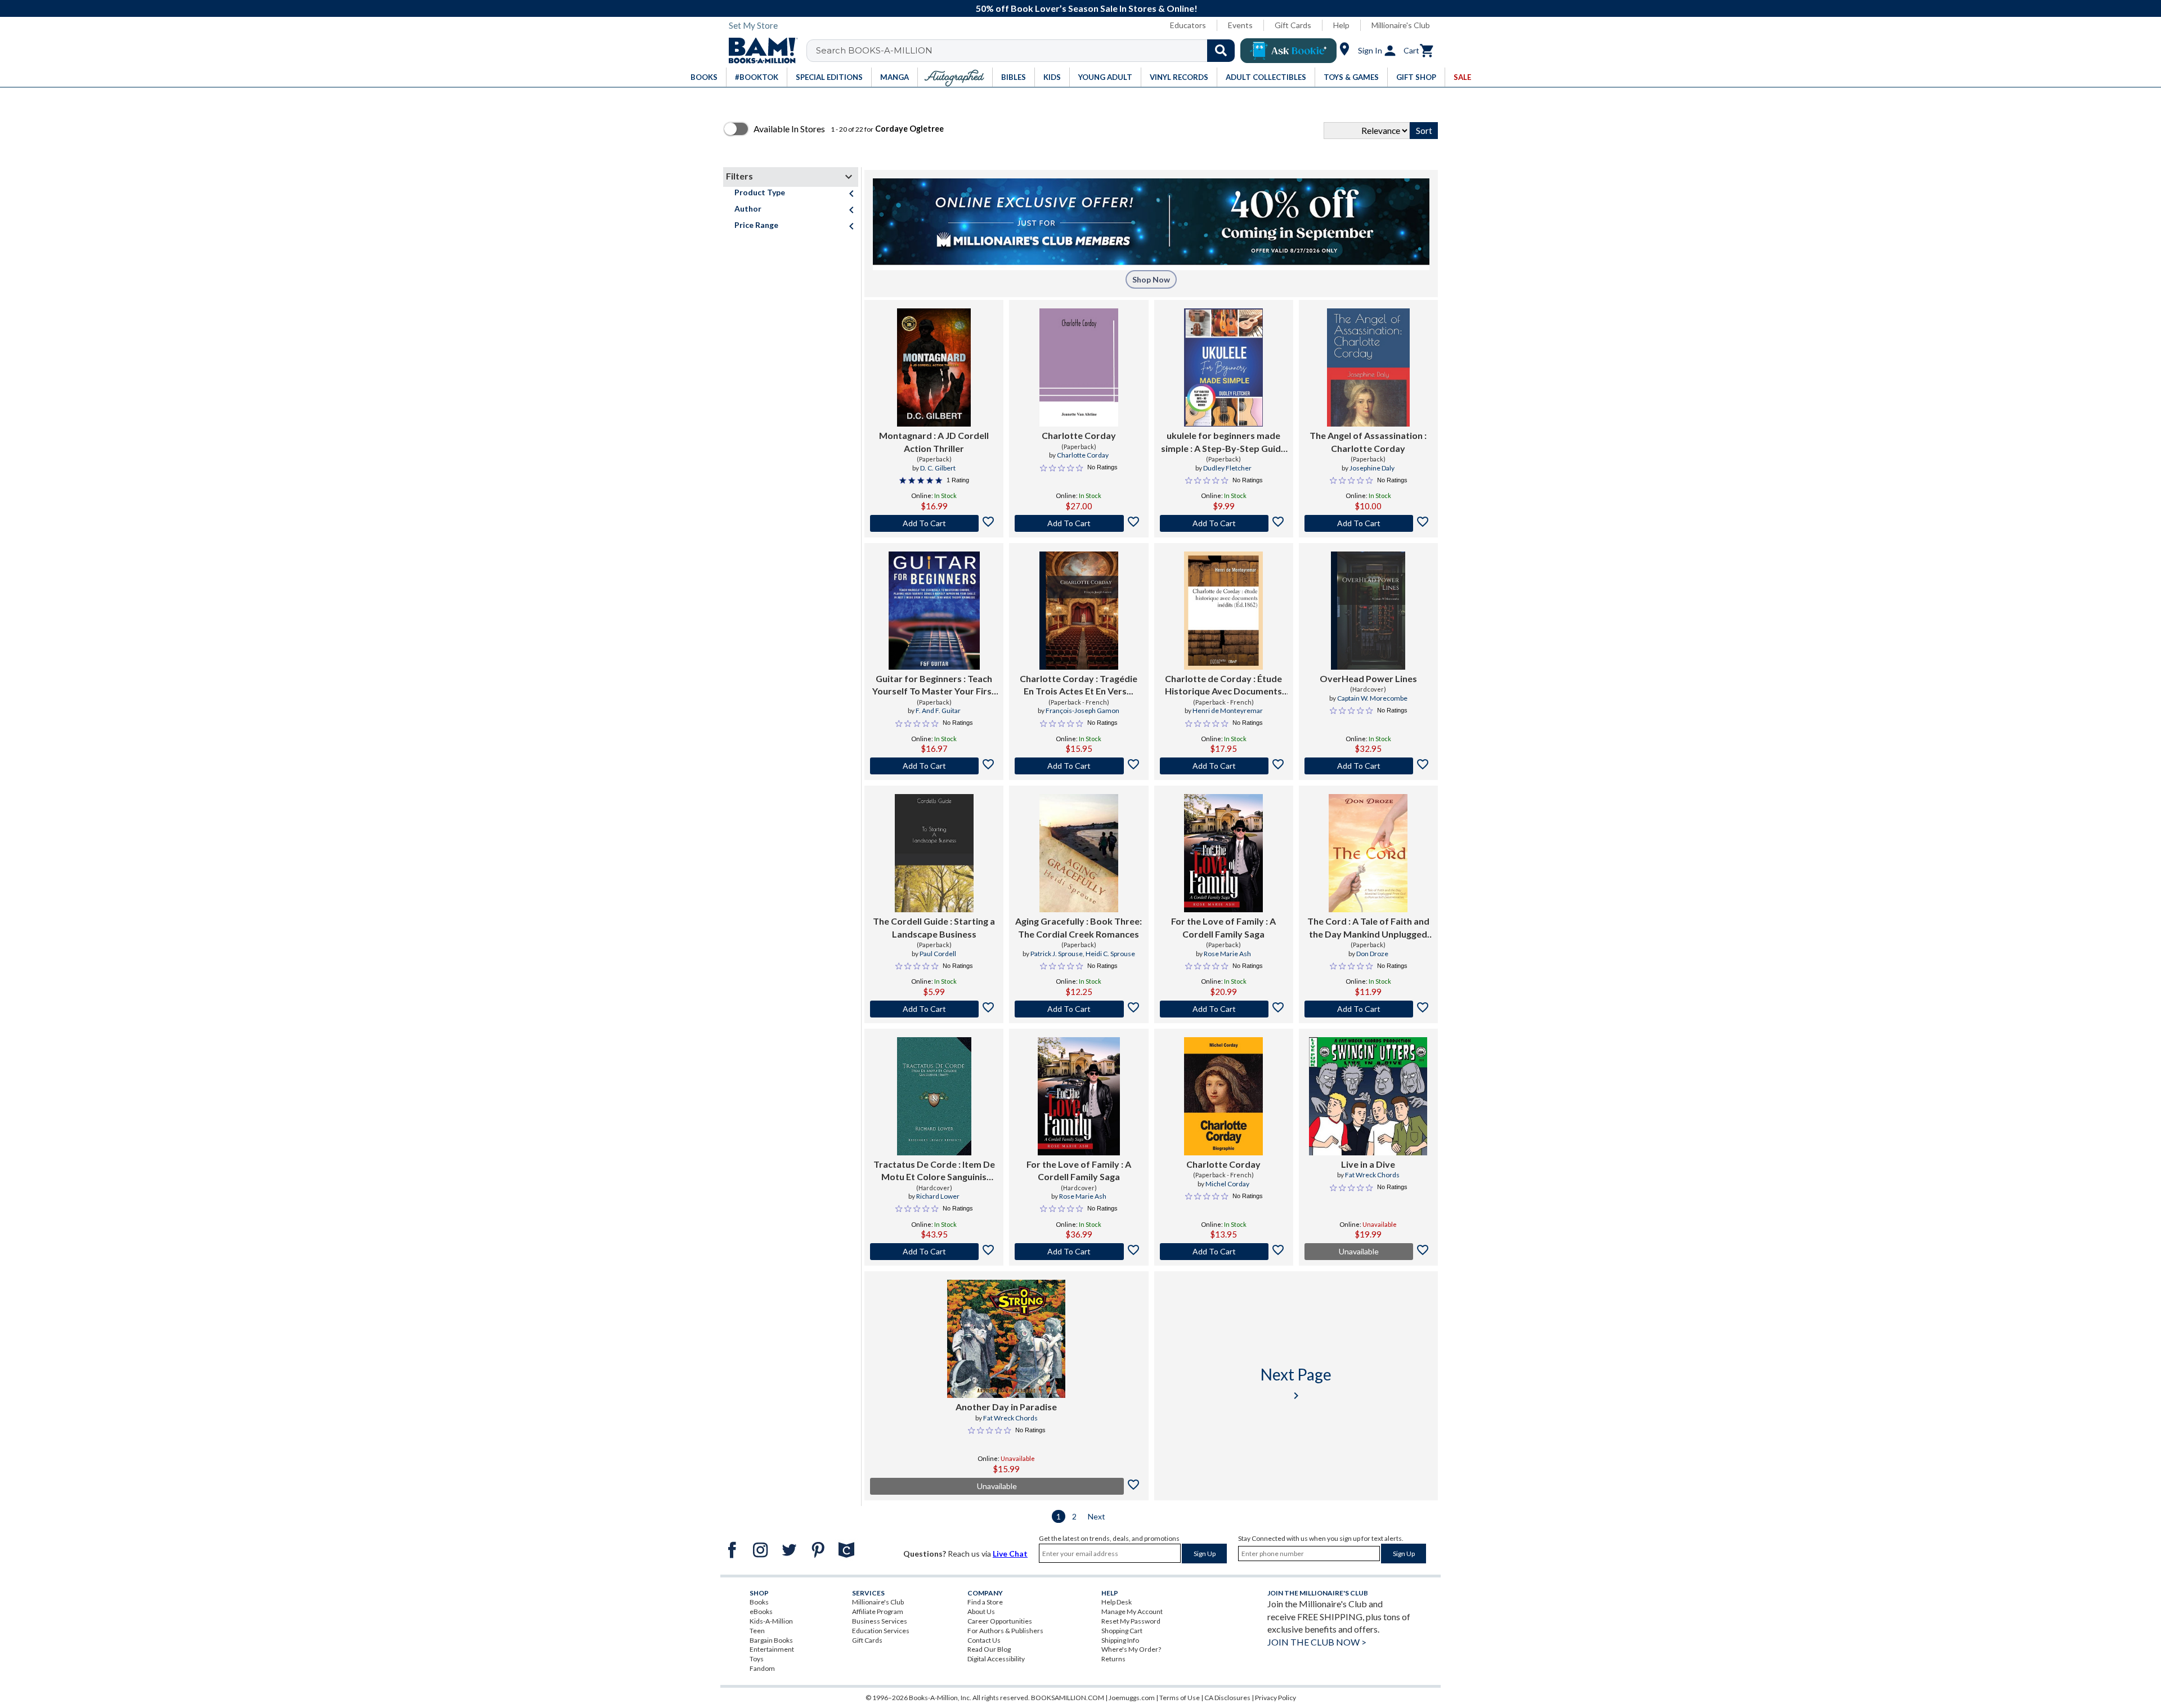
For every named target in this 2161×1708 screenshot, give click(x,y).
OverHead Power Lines (1368, 678)
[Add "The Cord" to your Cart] (1368, 1009)
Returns (1113, 1659)
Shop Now (1151, 279)
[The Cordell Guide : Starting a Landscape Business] (934, 853)
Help (1341, 25)
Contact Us (984, 1640)
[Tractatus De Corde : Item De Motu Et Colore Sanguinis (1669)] (934, 1096)
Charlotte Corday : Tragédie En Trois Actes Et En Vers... (1079, 685)
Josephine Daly (1372, 468)
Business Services (880, 1621)
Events (1240, 25)
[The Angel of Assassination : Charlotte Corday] (1368, 367)
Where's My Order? (1131, 1649)
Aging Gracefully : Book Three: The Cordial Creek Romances (1079, 927)
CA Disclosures (1227, 1698)
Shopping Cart (1122, 1631)
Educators (1188, 25)
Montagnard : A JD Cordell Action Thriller (934, 441)
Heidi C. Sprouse (1110, 954)
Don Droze (1372, 954)
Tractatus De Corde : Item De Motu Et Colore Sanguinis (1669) (934, 1171)
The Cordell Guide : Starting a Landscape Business (934, 927)
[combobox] (1028, 51)
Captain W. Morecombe (1372, 698)
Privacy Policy (1275, 1698)
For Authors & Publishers (1005, 1631)
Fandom (762, 1668)
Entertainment (772, 1649)
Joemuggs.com (1132, 1698)
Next (1097, 1516)
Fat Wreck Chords (1372, 1175)
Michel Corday (1227, 1184)
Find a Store (985, 1602)
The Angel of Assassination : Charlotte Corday (1368, 441)
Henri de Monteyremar (1228, 710)
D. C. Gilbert (938, 468)
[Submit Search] (1221, 51)
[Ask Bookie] (1288, 51)
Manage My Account (1132, 1611)
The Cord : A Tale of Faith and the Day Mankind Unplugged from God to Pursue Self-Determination (1368, 928)
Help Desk (1117, 1602)
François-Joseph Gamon (1082, 710)
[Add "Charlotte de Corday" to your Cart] (1224, 766)
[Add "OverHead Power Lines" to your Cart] (1368, 766)
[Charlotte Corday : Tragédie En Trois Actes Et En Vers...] (1079, 611)
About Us (981, 1611)
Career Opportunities (1000, 1621)
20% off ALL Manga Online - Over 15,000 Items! (1086, 8)
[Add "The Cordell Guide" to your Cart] (934, 1009)
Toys (757, 1659)
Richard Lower (938, 1196)
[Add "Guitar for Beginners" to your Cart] (934, 766)
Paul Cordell (938, 954)
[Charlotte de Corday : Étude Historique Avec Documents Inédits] (1223, 611)
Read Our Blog (989, 1649)
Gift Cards (1293, 25)
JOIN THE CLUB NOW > (1317, 1642)
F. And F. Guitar (938, 710)
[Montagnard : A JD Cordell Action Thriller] (934, 367)
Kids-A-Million (771, 1621)
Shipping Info (1120, 1640)
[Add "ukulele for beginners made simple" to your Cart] (1224, 523)
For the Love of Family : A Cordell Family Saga (1223, 927)
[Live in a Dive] (1368, 1096)
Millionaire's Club (1401, 25)
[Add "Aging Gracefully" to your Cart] (1079, 1009)
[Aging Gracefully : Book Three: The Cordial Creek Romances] (1079, 853)
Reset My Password (1131, 1621)
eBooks (761, 1611)
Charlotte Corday (1079, 435)
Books (759, 1602)
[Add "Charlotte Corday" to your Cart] (1079, 523)
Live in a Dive (1368, 1164)
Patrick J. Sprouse (1057, 954)
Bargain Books (771, 1640)
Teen (757, 1631)
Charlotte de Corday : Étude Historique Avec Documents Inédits (1223, 685)
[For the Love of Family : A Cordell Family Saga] (1223, 853)
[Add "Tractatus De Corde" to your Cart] (934, 1252)
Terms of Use (1180, 1698)
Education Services (881, 1631)
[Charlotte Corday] (1079, 367)
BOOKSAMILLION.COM (1068, 1698)
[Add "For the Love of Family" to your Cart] (1224, 1009)
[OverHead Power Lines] (1368, 611)
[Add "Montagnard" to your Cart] (934, 523)
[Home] (759, 51)
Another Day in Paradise (1006, 1407)
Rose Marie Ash (1227, 954)
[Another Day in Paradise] (1006, 1339)
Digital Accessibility (996, 1659)
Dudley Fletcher (1227, 468)
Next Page (1296, 1384)
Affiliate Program (878, 1611)
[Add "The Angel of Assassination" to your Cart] (1368, 523)
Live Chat (1010, 1554)
